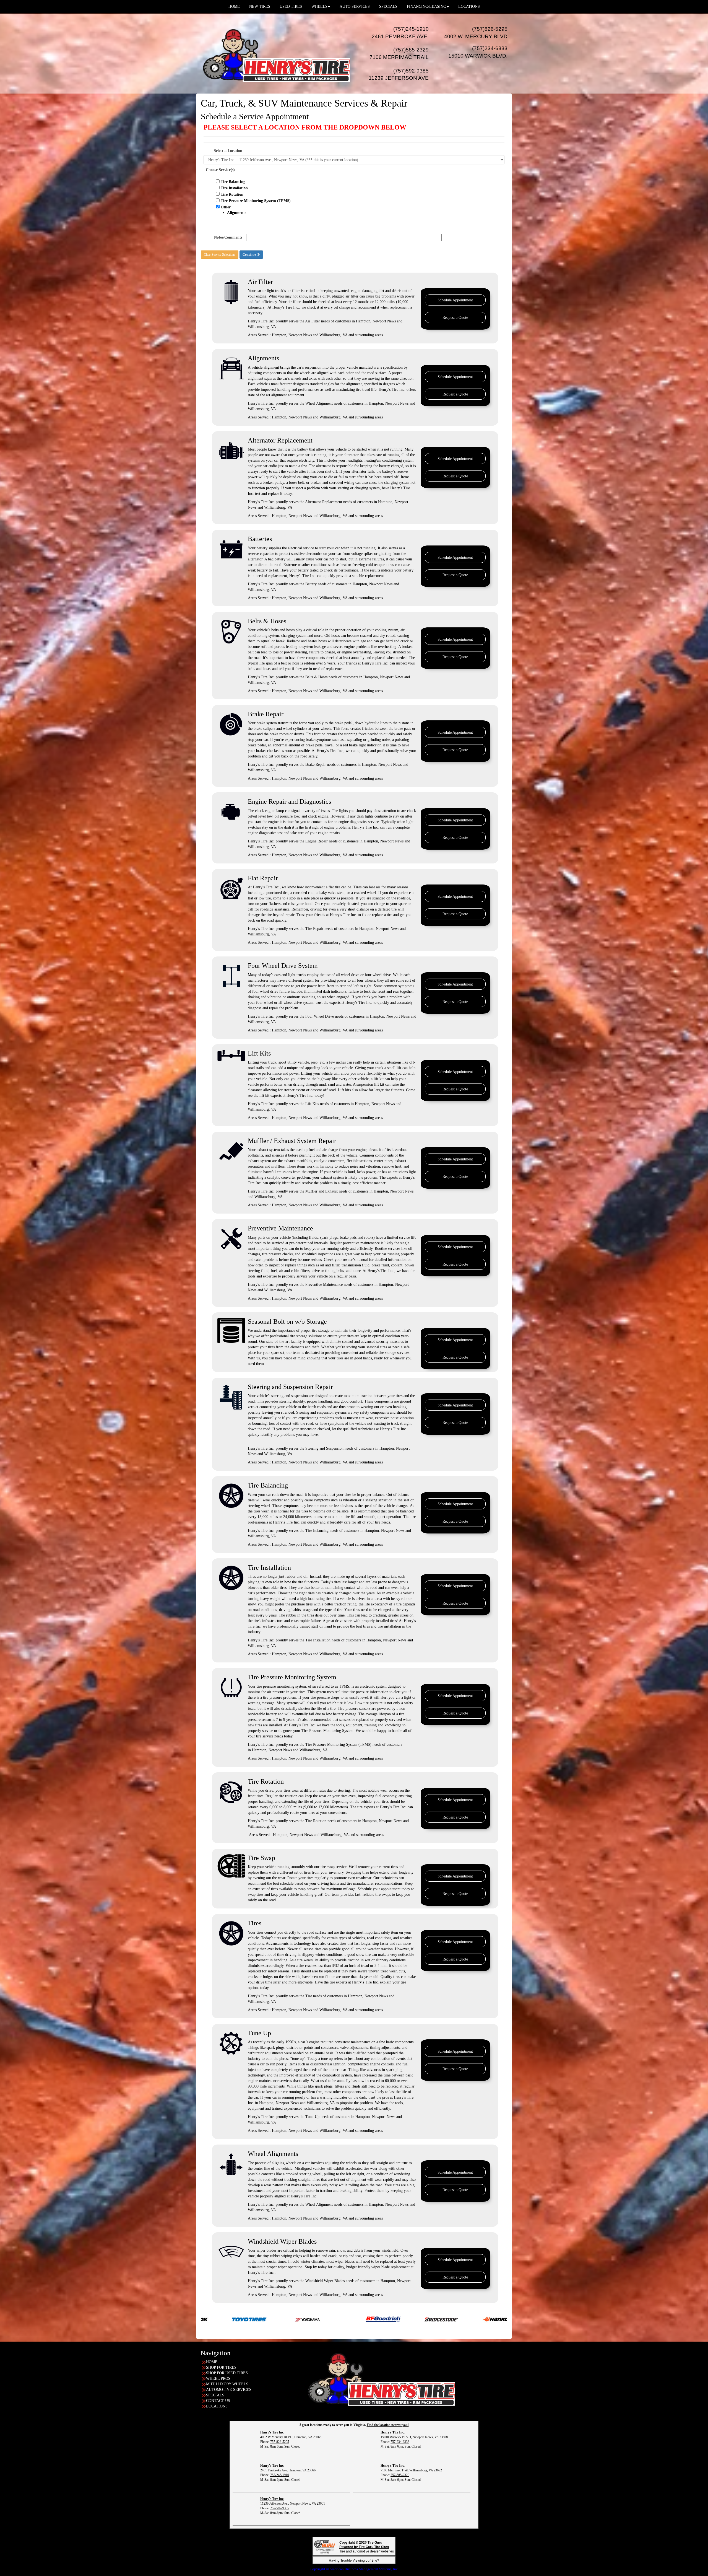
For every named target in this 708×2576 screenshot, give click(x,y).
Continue (250, 255)
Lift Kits (259, 1053)
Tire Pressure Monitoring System (292, 1677)
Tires (255, 1923)
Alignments (263, 358)
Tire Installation (234, 188)
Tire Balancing (233, 182)
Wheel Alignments (273, 2154)
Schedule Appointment (455, 300)
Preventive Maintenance (280, 1228)
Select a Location (228, 151)
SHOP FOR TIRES (221, 2367)
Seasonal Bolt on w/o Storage (287, 1321)
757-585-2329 (400, 2475)
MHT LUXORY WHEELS (227, 2384)
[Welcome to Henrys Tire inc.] (275, 53)
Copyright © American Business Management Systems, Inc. (354, 2569)
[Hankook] (416, 2319)
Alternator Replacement (280, 440)
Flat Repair (263, 878)
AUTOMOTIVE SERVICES (229, 2390)
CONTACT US (218, 2401)
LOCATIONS (217, 2406)
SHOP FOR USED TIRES (227, 2373)
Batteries (260, 539)
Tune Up (259, 2033)
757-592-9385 (280, 2508)
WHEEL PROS (218, 2379)
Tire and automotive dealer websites (367, 2549)
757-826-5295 (280, 2442)
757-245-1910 (280, 2475)
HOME (212, 2362)
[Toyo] (474, 2319)
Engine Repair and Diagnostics (289, 801)
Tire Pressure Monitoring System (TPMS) (256, 201)
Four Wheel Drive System (283, 966)
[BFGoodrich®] (299, 2319)
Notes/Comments (228, 237)
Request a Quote (455, 318)
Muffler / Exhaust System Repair (292, 1141)
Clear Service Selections (220, 255)
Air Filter (260, 282)
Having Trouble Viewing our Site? (354, 2560)
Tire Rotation (232, 194)
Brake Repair (266, 714)
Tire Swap (261, 1858)
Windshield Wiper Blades (282, 2241)
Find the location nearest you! (388, 2425)
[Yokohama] (224, 2319)
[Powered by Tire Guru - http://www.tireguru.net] (325, 2546)
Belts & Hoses (267, 621)
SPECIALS (215, 2395)
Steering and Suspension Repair (290, 1387)
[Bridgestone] (357, 2319)
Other (233, 210)
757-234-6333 (400, 2442)
